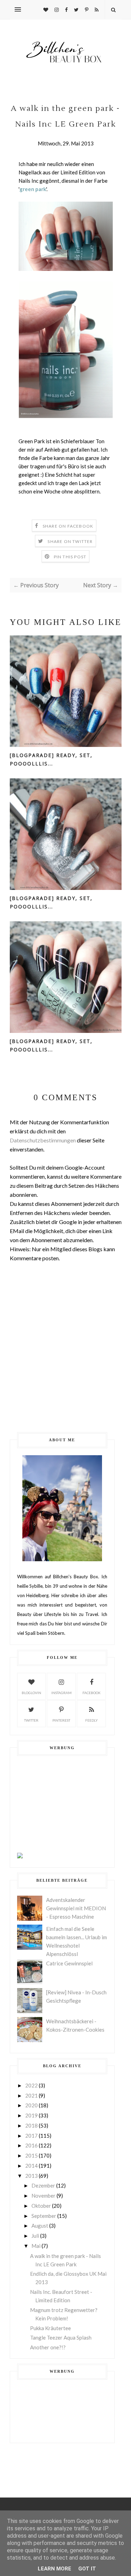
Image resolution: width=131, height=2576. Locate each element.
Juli (35, 2236)
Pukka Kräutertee (50, 2328)
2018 (31, 2125)
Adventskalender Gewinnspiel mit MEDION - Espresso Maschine (76, 1908)
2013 (31, 2176)
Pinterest (61, 1720)
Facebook (92, 1693)
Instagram (61, 1693)
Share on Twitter (70, 541)
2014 (31, 2166)
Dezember (43, 2185)
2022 (31, 2085)
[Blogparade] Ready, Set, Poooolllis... (51, 759)
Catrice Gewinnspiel (69, 1963)
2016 (31, 2145)
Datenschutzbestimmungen (43, 1140)
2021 (31, 2095)
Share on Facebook (68, 526)
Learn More (54, 2569)
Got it (87, 2569)
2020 (31, 2105)
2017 (31, 2136)
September (44, 2216)
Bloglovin (31, 1693)
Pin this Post (70, 557)
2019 (31, 2115)
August (40, 2226)
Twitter (31, 1720)
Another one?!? (48, 2347)
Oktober (41, 2206)
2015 (31, 2155)
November (43, 2196)
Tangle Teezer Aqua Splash (61, 2337)
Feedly (92, 1720)
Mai (36, 2246)
